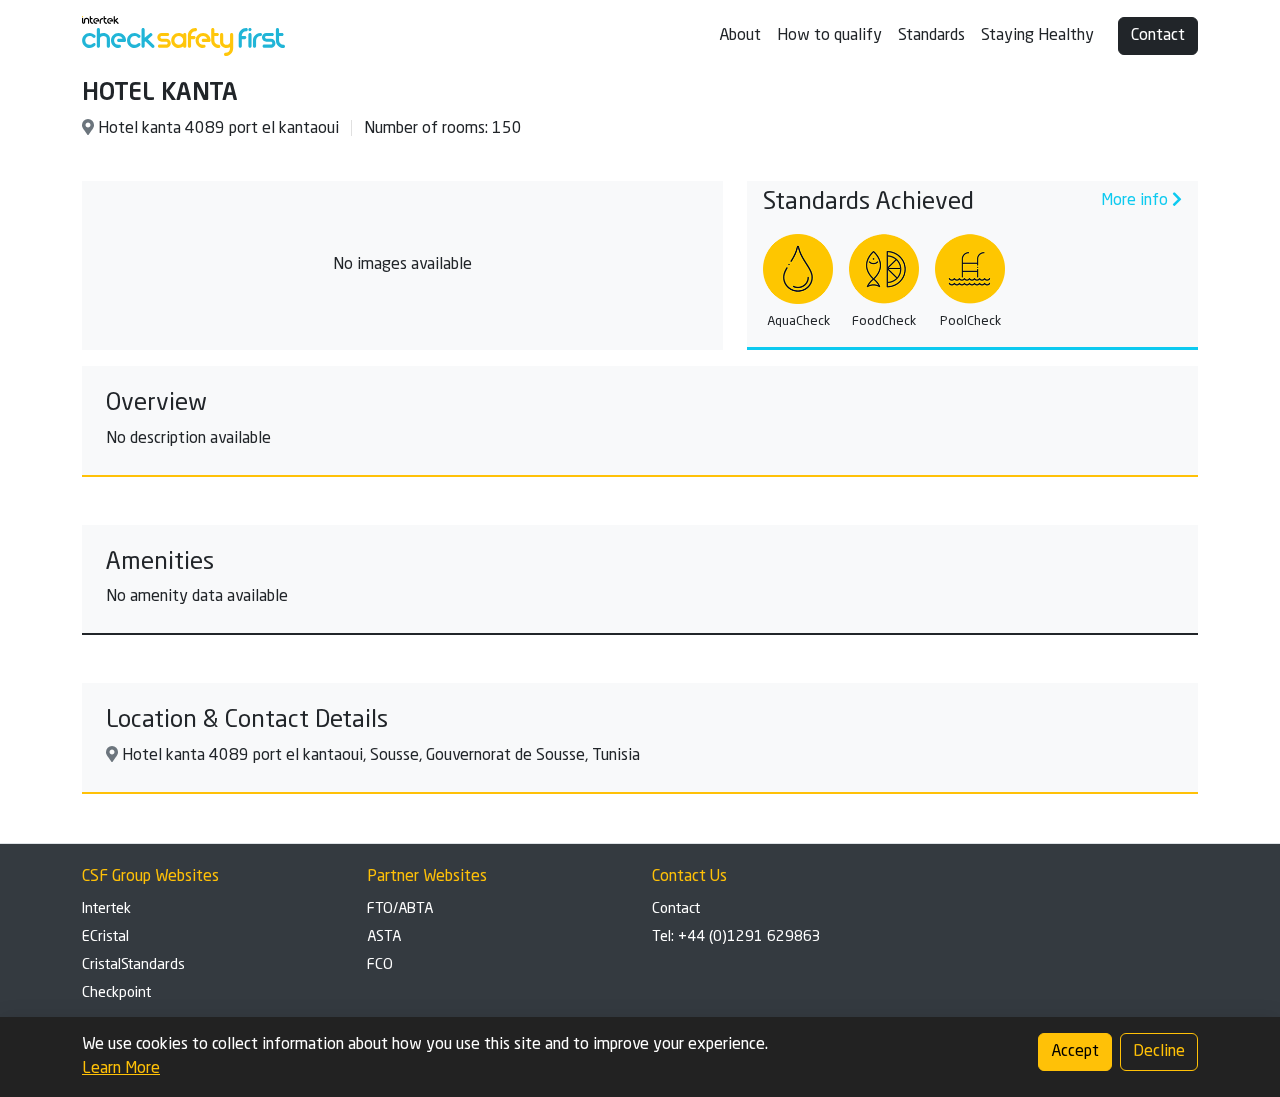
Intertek (106, 909)
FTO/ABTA (400, 909)
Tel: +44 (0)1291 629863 (736, 937)
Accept (1075, 1052)
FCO (380, 965)
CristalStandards (133, 965)
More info (1136, 201)
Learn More (121, 1069)
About (740, 36)
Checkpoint (116, 993)
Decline (1159, 1052)
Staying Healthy (1037, 36)
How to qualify (829, 36)
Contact (1158, 36)
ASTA (384, 937)
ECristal (105, 937)
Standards (931, 36)
